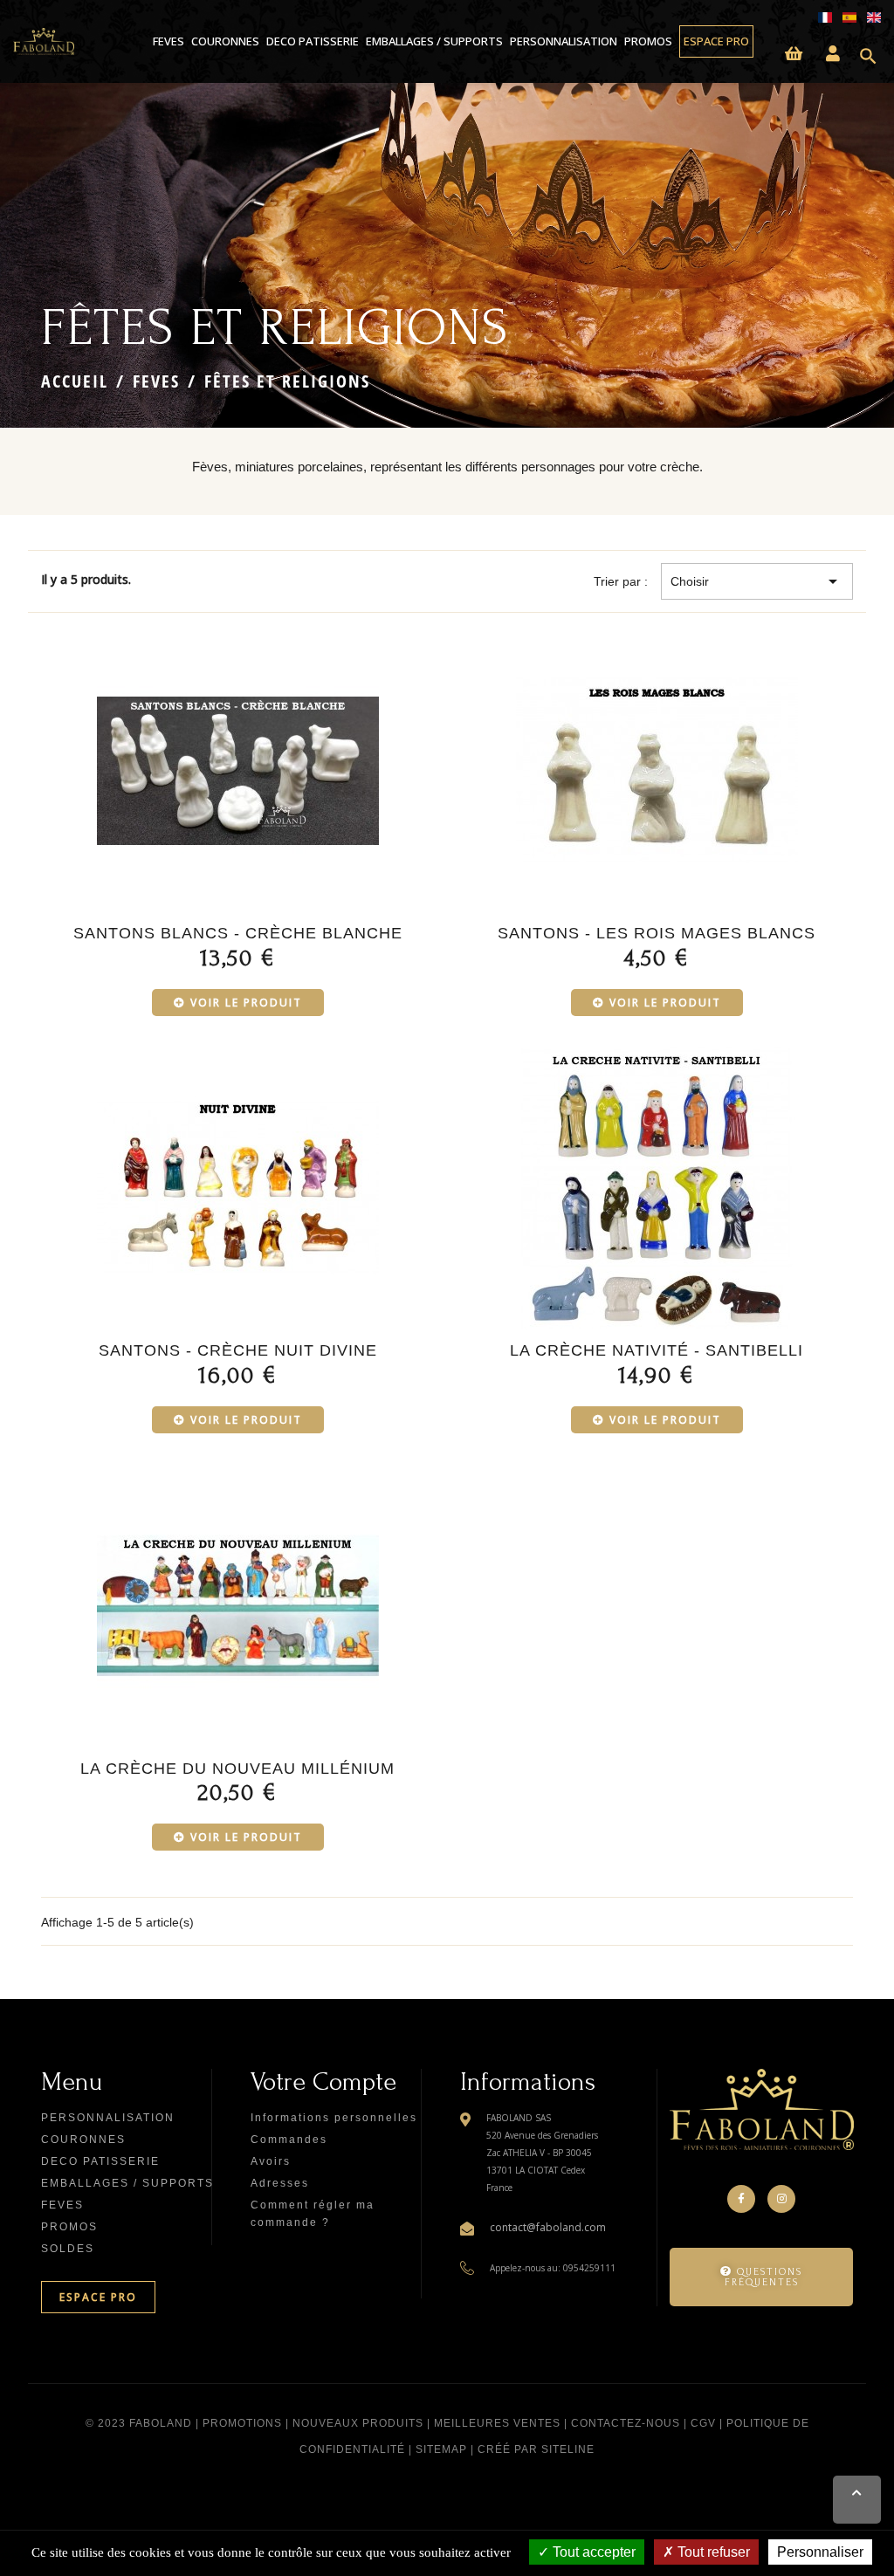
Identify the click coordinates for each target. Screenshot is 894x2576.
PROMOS (648, 41)
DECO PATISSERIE (313, 41)
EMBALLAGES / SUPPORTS (434, 41)
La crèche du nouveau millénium (237, 1769)
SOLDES (68, 2249)
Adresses (280, 2183)
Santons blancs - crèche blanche (238, 933)
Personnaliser (820, 2552)
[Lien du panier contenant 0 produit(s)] (794, 55)
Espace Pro (716, 41)
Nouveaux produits (358, 2423)
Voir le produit (246, 1003)
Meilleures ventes (497, 2423)
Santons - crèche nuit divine (238, 1350)
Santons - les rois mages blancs (657, 933)
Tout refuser (712, 2552)
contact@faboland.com (548, 2227)
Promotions (242, 2423)
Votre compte (323, 2081)
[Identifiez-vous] (833, 55)
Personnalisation (564, 41)
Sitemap (441, 2449)
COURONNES (225, 41)
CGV (703, 2423)
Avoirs (271, 2161)
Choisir (757, 581)
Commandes (289, 2140)
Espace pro (98, 2297)
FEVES (168, 41)
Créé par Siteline (536, 2449)
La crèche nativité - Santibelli (657, 1350)
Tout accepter (592, 2552)
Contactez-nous (626, 2423)
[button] (761, 2277)
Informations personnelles (334, 2118)
